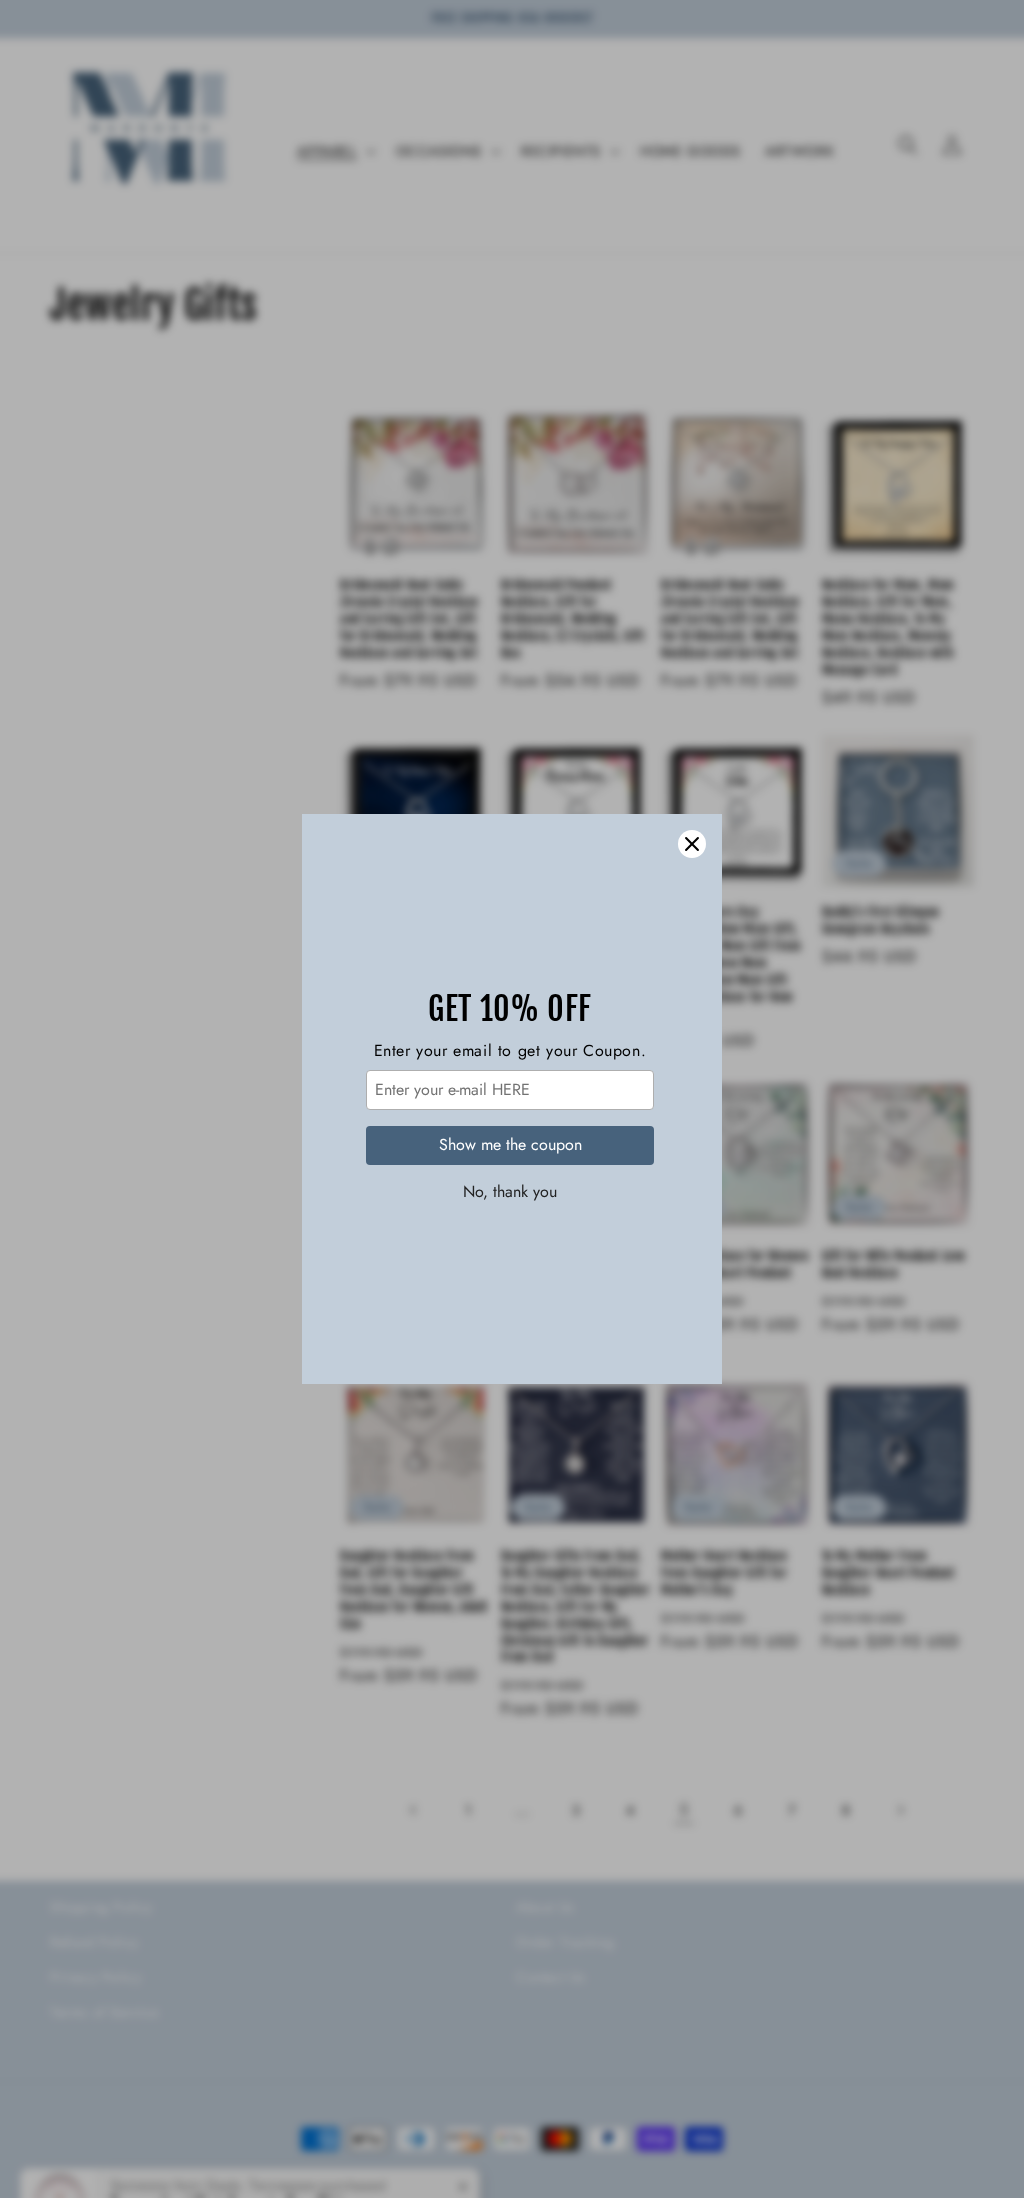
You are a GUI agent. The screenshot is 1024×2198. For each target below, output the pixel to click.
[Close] (692, 844)
